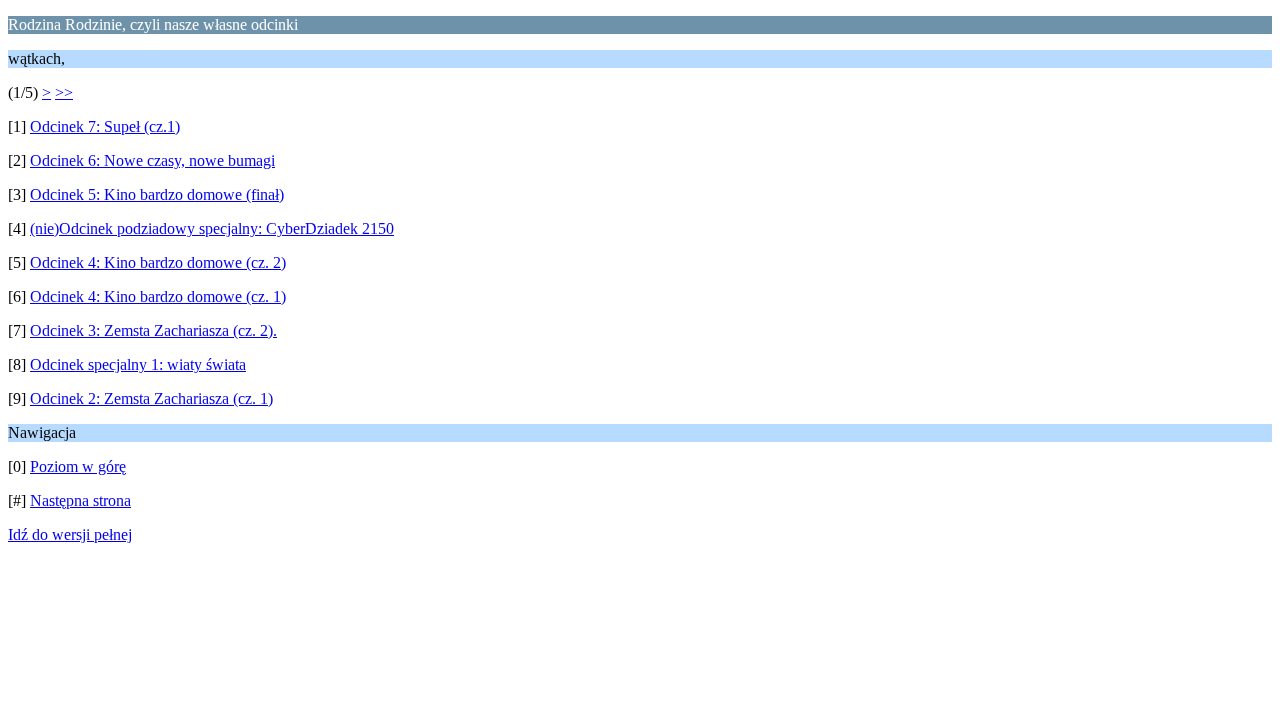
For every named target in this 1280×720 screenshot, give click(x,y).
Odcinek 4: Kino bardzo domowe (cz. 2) (158, 262)
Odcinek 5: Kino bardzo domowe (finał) (157, 194)
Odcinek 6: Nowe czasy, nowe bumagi (152, 160)
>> (64, 92)
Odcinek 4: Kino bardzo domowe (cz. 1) (158, 296)
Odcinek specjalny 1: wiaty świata (138, 364)
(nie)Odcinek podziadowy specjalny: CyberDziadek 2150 (212, 228)
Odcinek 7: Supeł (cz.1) (105, 126)
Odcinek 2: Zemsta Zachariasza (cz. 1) (151, 398)
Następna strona (80, 500)
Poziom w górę (78, 466)
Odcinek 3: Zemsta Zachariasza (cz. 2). (153, 330)
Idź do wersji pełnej (70, 534)
